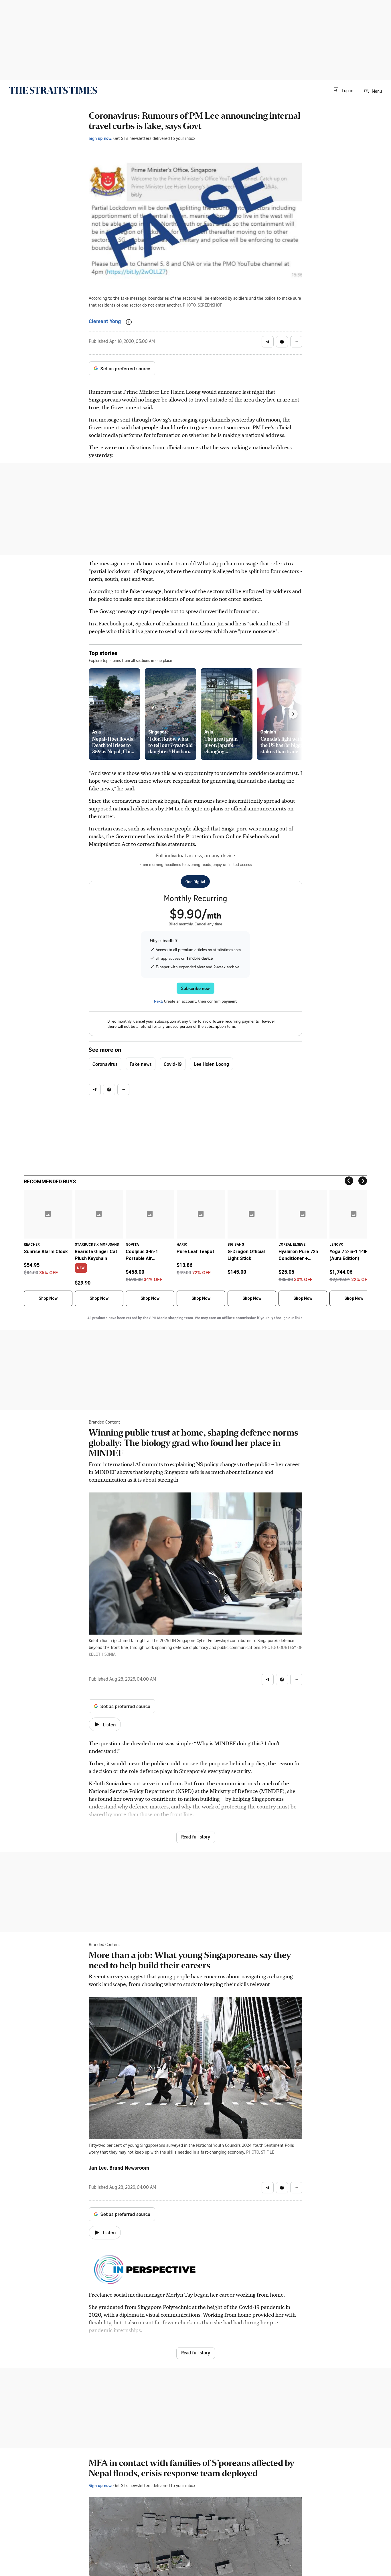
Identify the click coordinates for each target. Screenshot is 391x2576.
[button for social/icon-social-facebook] (282, 342)
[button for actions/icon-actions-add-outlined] (129, 322)
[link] (53, 90)
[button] (343, 90)
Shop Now (48, 1298)
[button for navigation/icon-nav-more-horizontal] (296, 342)
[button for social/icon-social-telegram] (268, 342)
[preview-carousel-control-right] (293, 714)
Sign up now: (100, 138)
